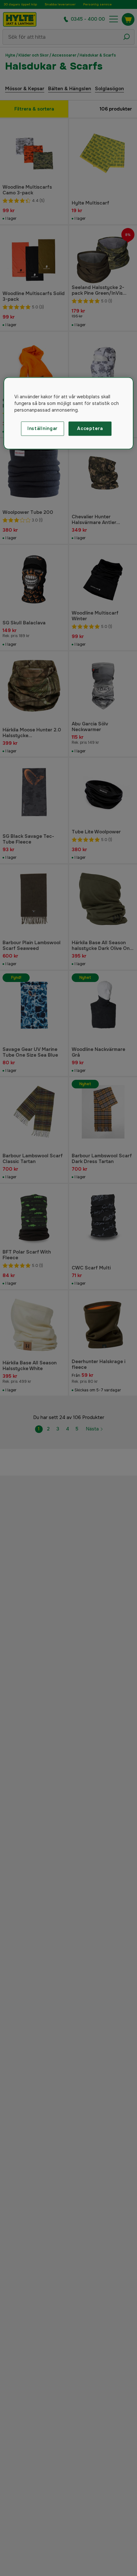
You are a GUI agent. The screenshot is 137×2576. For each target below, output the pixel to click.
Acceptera (90, 428)
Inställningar (43, 428)
